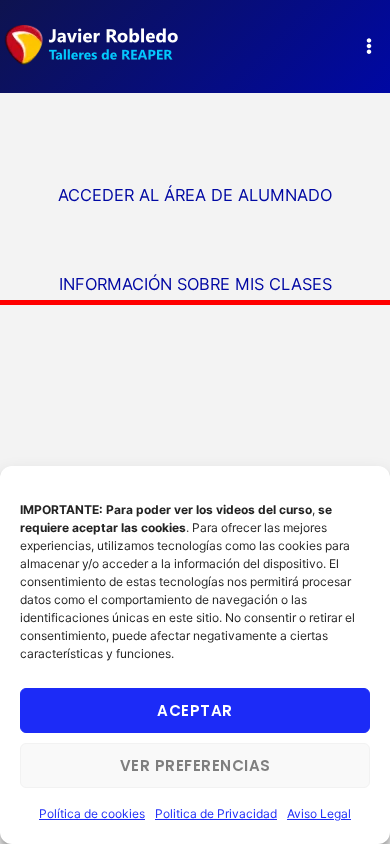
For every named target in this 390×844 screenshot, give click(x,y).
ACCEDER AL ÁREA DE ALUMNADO (195, 195)
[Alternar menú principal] (368, 46)
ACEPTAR (195, 710)
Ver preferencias (195, 765)
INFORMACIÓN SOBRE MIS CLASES (195, 284)
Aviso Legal (319, 813)
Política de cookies (92, 813)
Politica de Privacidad (216, 813)
